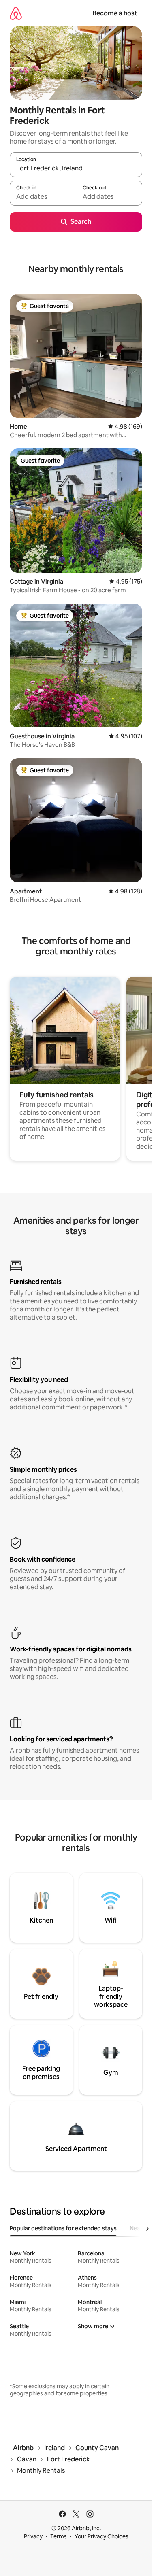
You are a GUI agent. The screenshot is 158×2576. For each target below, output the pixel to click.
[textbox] (43, 197)
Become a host (115, 13)
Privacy (33, 2536)
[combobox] (76, 168)
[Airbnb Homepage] (16, 13)
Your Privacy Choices (101, 2536)
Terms (59, 2536)
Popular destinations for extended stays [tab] (63, 2228)
